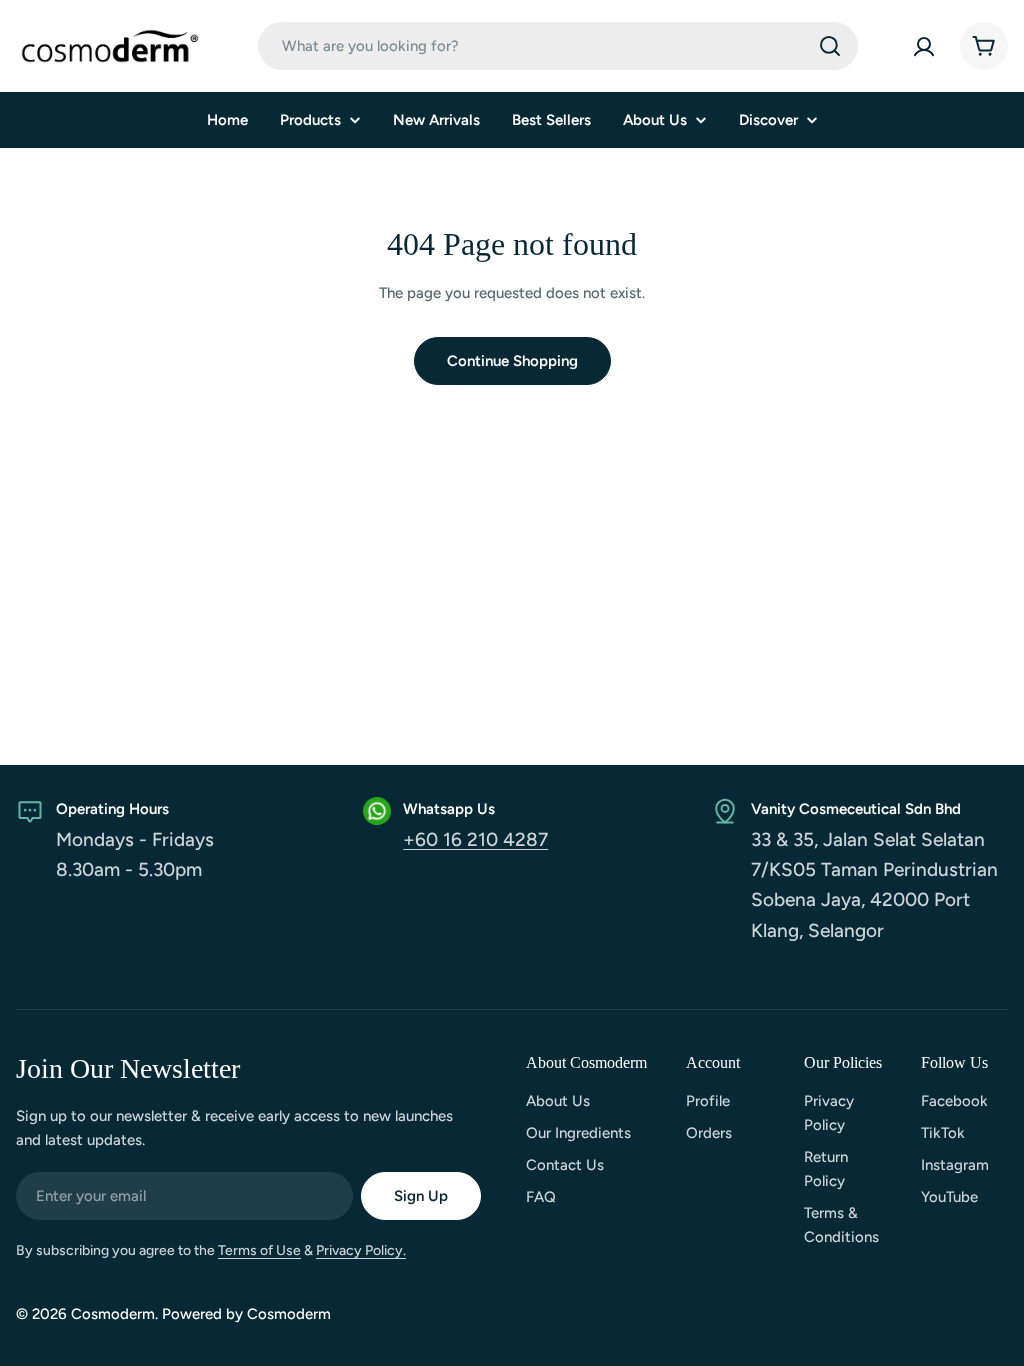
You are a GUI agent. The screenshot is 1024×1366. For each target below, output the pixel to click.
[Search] (830, 46)
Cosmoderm (113, 1314)
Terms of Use (259, 1250)
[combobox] (558, 46)
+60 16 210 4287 (475, 839)
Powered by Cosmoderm (246, 1314)
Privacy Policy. (361, 1250)
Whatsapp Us (449, 809)
